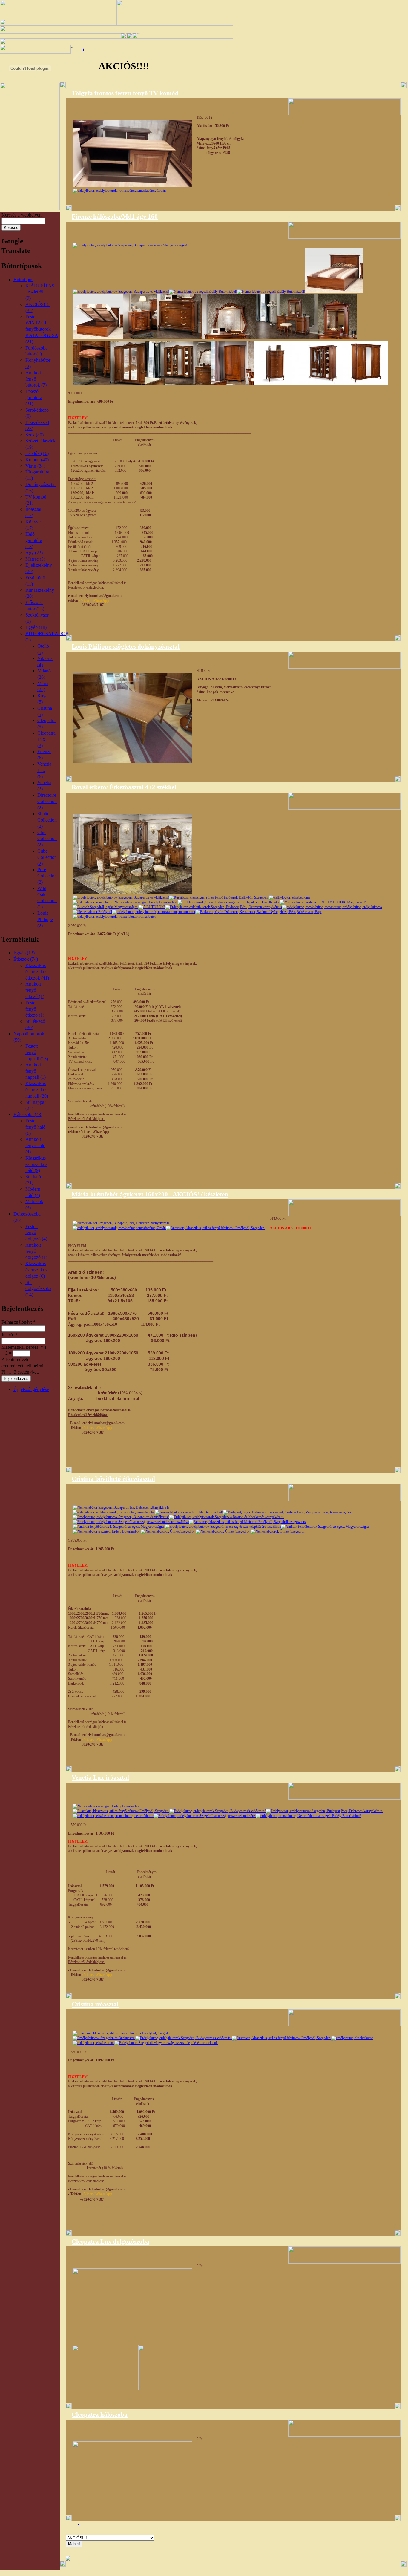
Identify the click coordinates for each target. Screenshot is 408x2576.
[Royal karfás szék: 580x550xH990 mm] (154, 912)
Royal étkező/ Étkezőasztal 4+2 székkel (124, 787)
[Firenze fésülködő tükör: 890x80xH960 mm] (337, 338)
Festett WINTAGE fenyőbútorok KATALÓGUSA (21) (42, 329)
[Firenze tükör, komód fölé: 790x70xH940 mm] (228, 338)
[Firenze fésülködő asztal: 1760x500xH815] (287, 338)
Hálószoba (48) (28, 1114)
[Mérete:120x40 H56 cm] (132, 186)
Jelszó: (10, 1335)
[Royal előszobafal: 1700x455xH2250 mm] (259, 912)
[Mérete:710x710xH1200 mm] (324, 1811)
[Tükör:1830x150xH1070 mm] (119, 1527)
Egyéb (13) (24, 953)
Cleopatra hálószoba (100, 2415)
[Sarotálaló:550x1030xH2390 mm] (325, 1527)
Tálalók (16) (37, 453)
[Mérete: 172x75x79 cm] (282, 2038)
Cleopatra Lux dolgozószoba (111, 2241)
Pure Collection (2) (47, 876)
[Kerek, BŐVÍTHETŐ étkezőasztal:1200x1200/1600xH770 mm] (189, 1512)
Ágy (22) (34, 553)
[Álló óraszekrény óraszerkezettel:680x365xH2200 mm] (278, 1531)
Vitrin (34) (35, 466)
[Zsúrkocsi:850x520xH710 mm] (223, 1531)
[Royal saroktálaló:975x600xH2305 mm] (105, 907)
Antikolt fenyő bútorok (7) (36, 379)
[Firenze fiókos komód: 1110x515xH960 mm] (179, 338)
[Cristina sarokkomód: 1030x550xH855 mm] (107, 1531)
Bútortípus (23, 279)
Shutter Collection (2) (47, 820)
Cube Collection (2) (47, 857)
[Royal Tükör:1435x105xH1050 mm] (323, 902)
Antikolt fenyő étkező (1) (35, 990)
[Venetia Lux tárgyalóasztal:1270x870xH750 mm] (113, 1816)
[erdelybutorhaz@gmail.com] (218, 1811)
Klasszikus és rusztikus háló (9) (36, 1164)
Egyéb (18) (36, 627)
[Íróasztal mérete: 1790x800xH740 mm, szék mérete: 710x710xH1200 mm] (107, 1806)
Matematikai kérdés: (22, 1347)
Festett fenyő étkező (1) (35, 1009)
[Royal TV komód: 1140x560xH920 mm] (332, 907)
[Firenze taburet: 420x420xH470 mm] (91, 384)
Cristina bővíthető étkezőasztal (113, 1479)
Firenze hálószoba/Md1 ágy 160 (115, 217)
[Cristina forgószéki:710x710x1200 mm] (352, 2038)
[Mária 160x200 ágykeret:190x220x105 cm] (122, 1223)
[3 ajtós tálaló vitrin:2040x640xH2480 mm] (131, 1522)
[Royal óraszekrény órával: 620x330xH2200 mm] (114, 917)
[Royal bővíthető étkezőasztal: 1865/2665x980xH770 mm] (125, 902)
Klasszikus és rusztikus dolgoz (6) (36, 1270)
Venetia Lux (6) (44, 770)
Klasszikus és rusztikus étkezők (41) (37, 972)
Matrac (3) (35, 559)
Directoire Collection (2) (47, 801)
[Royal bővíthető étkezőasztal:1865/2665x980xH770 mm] (219, 897)
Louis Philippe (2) (45, 919)
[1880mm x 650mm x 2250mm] (321, 384)
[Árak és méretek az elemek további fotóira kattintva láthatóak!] (114, 1512)
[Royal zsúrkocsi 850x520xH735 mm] (224, 907)
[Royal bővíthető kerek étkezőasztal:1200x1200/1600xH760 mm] (289, 897)
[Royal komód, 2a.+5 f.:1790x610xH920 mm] (229, 902)
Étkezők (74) (26, 959)
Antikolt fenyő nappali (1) (36, 1071)
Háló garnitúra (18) (34, 540)
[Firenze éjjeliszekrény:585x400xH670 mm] (140, 338)
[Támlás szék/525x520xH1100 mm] (121, 1517)
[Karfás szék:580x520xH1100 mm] (226, 1517)
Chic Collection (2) (47, 839)
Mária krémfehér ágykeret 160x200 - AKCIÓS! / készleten (150, 1194)
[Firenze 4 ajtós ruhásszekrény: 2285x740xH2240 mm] (128, 384)
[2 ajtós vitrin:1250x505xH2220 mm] (223, 1527)
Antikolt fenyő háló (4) (35, 1146)
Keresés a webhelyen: (22, 215)
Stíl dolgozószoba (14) (38, 1289)
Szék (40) (34, 435)
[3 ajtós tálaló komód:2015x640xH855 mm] (247, 1522)
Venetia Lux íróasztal (100, 1777)
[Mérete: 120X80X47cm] (132, 761)
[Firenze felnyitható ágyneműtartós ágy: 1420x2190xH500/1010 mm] (334, 292)
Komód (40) (37, 460)
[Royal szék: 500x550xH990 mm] (92, 912)
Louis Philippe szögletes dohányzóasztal (126, 646)
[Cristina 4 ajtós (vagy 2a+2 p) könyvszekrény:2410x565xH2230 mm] (93, 2043)
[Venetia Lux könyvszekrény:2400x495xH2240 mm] (205, 1816)
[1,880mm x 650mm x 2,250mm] (366, 384)
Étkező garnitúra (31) (34, 397)
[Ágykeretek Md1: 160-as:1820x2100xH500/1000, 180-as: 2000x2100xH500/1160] (130, 245)
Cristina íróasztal (95, 2004)
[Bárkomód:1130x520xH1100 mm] (168, 1531)
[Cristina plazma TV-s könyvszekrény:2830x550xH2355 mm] (166, 2043)
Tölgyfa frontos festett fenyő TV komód (125, 93)
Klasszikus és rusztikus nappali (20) (37, 1090)
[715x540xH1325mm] (276, 384)
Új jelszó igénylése (31, 1389)
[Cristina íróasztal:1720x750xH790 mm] (122, 2033)
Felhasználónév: (19, 1322)
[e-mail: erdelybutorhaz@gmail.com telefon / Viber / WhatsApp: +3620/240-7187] (132, 893)
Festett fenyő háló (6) (35, 1127)
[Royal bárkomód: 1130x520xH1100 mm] (152, 907)
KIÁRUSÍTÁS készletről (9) (40, 292)
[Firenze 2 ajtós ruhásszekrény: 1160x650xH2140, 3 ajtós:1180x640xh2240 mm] (233, 384)
